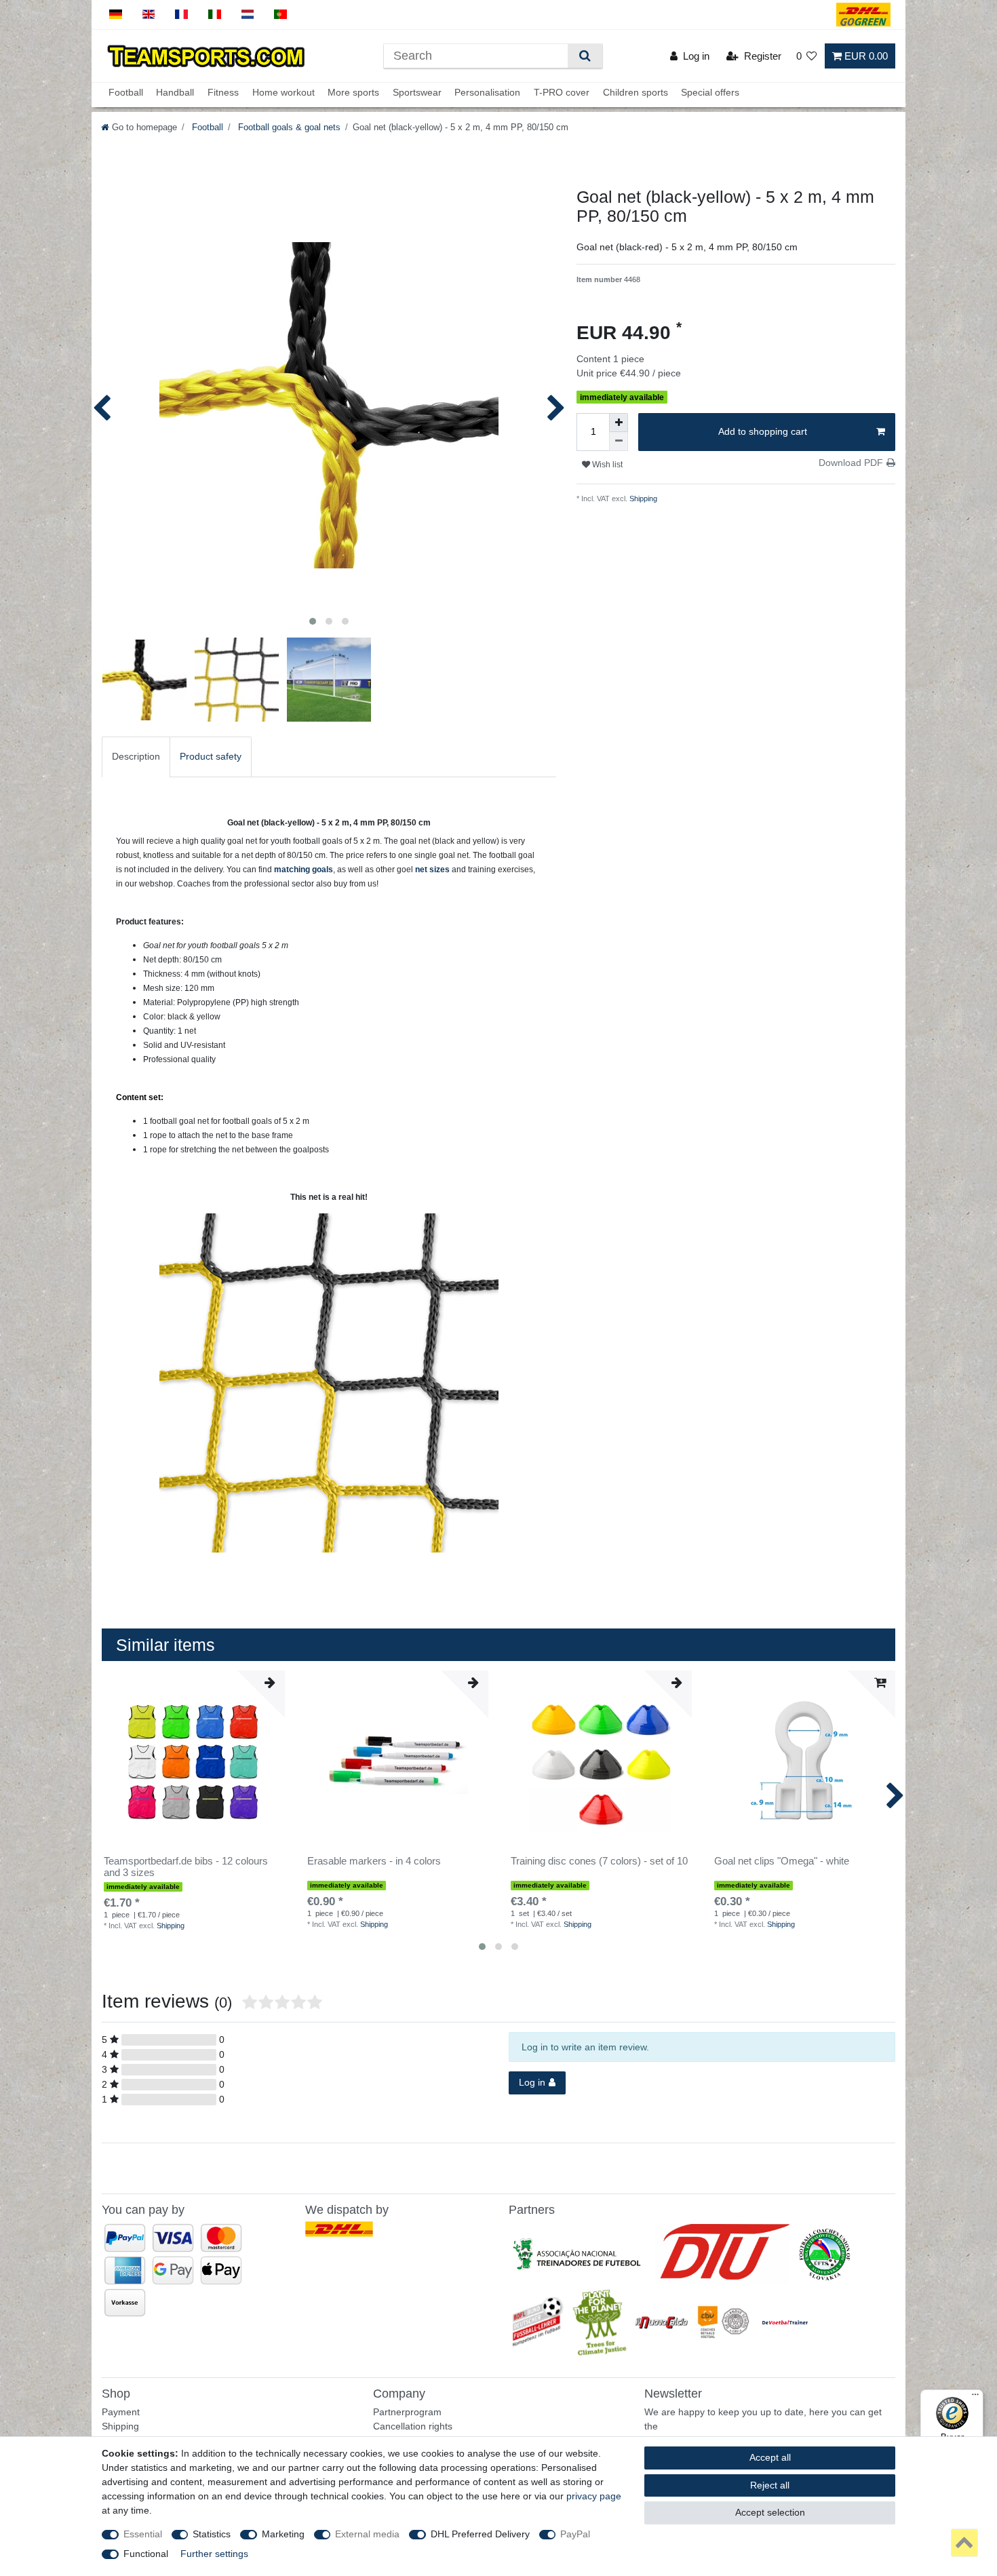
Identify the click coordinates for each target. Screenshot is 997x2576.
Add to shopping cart (763, 431)
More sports (353, 93)
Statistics (212, 2534)
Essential (143, 2534)
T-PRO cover (562, 93)
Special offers (710, 93)
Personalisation (487, 93)
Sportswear (417, 93)
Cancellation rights (413, 2426)
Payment (121, 2412)
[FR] (181, 15)
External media (367, 2534)
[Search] (585, 56)
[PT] (280, 15)
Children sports (636, 93)
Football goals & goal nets (288, 128)
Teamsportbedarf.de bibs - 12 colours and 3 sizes (186, 1867)
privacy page (594, 2496)
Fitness (223, 93)
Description (136, 756)
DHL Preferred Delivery (480, 2534)
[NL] (248, 15)
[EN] (149, 15)
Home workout (284, 93)
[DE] (116, 15)
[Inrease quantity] (619, 423)
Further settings (214, 2554)
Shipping (642, 499)
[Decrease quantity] (619, 442)
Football (126, 93)
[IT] (215, 15)
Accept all (770, 2457)
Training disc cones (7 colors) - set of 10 (599, 1861)
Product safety (211, 756)
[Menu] (975, 2398)
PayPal (575, 2534)
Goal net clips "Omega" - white (782, 1861)
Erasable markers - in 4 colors (374, 1861)
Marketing (283, 2534)
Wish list (606, 465)
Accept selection (770, 2512)
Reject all (770, 2485)
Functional (146, 2554)
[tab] (136, 757)
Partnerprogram (407, 2412)
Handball (175, 93)
